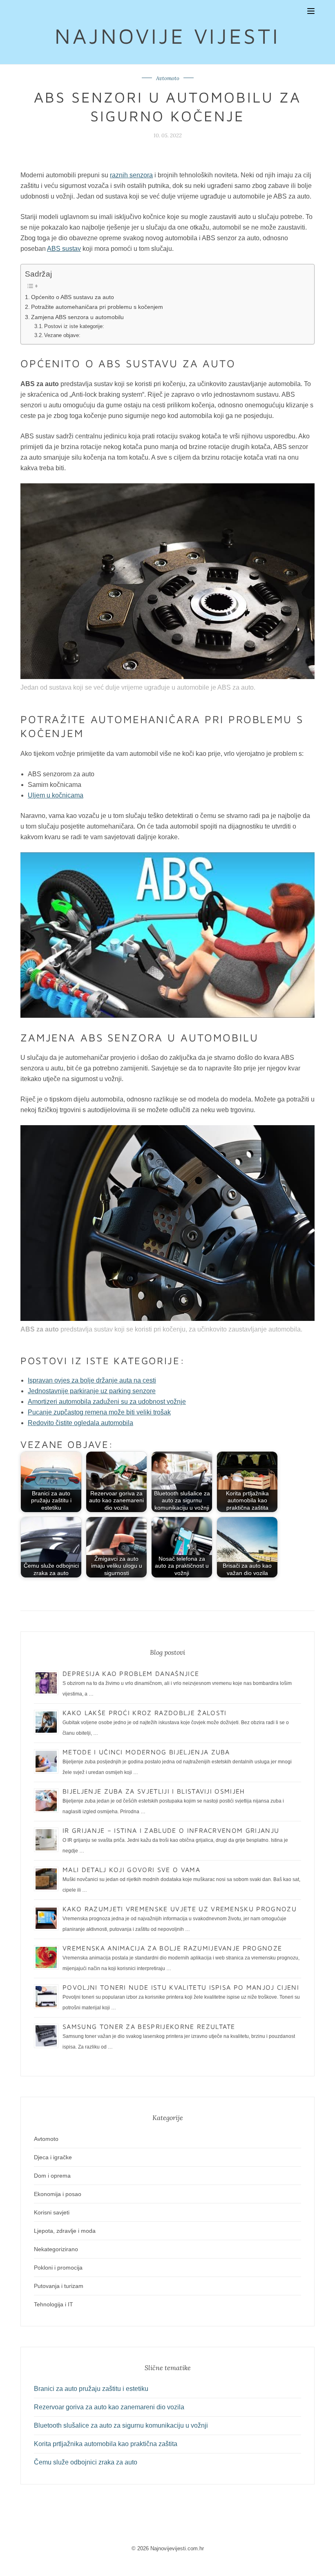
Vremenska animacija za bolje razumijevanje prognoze (172, 1948)
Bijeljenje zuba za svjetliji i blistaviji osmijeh (154, 1791)
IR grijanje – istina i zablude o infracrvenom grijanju (171, 1830)
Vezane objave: (62, 335)
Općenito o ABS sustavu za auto (73, 297)
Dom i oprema (52, 2176)
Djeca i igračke (53, 2157)
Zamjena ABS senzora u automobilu (77, 317)
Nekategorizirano (56, 2249)
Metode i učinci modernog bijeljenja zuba (146, 1752)
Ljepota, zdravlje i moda (65, 2231)
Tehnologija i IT (54, 2304)
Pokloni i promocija (58, 2268)
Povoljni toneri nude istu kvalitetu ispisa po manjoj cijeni (181, 1987)
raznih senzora (131, 175)
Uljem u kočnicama (56, 795)
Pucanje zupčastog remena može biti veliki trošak (99, 1412)
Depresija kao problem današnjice (131, 1673)
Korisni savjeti (52, 2212)
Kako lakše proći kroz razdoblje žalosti (144, 1713)
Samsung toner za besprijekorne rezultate (149, 2026)
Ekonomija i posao (58, 2194)
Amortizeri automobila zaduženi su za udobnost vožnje (107, 1402)
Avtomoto (168, 78)
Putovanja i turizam (59, 2286)
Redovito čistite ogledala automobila (80, 1423)
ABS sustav (64, 249)
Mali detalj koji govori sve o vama (131, 1870)
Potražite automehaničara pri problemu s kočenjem (97, 307)
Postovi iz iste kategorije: (74, 326)
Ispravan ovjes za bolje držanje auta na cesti (92, 1380)
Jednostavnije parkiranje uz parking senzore (92, 1391)
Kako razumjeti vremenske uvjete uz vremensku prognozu (180, 1909)
